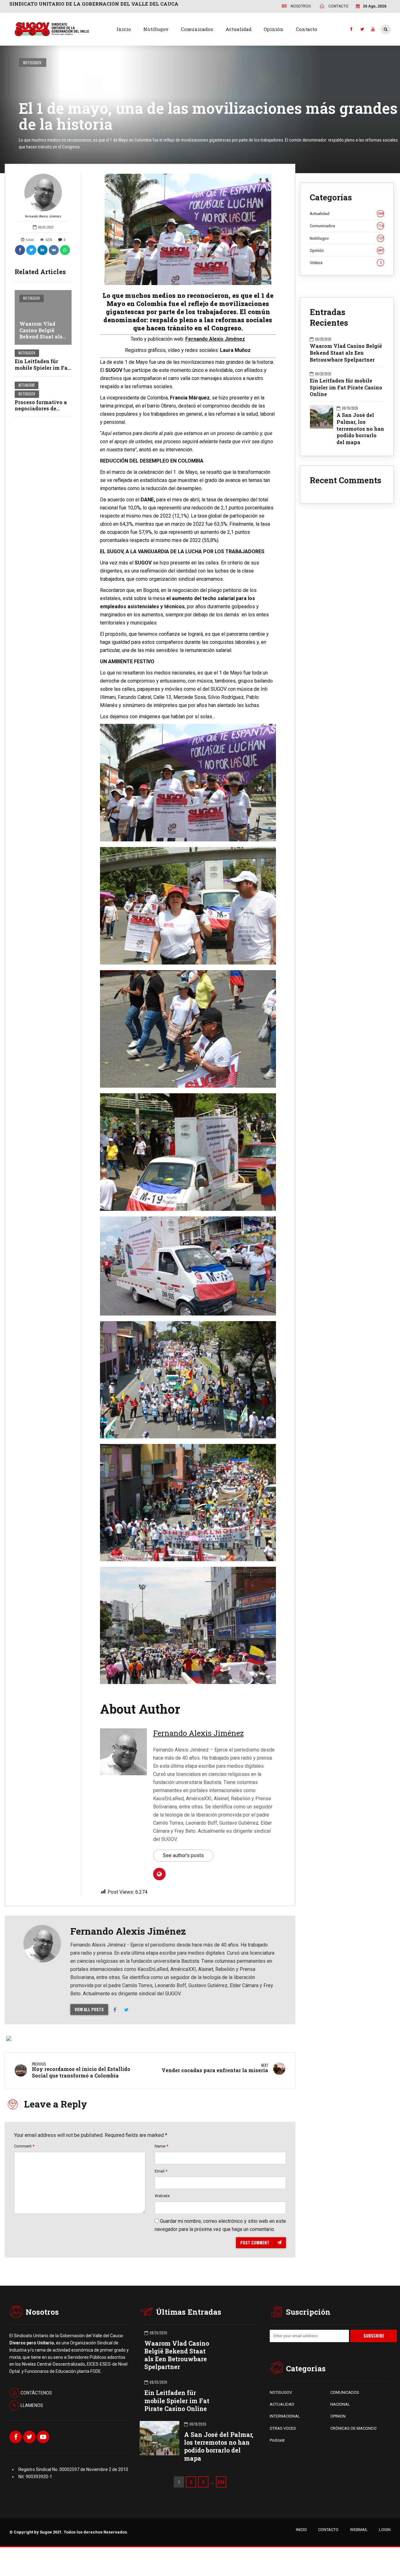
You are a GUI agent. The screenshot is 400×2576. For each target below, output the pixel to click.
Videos (346, 263)
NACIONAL (340, 2404)
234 (221, 2482)
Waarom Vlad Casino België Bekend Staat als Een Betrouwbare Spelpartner (41, 337)
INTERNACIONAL (285, 2416)
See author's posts (183, 1855)
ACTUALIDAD (282, 2404)
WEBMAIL (359, 2530)
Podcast (277, 2440)
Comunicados (197, 29)
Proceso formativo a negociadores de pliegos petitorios (41, 409)
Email (161, 2171)
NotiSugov (156, 29)
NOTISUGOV (281, 2392)
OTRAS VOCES (283, 2428)
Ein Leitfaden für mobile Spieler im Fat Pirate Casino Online (42, 368)
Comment (24, 2146)
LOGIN (385, 2530)
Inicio (124, 29)
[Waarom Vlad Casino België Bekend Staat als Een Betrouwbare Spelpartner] (43, 317)
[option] (188, 229)
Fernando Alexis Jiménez (43, 216)
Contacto (307, 29)
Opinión (274, 29)
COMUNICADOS (345, 2392)
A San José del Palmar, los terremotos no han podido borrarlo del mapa (360, 428)
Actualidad (239, 29)
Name (161, 2146)
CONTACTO (328, 2530)
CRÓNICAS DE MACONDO (353, 2428)
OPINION (338, 2416)
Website (162, 2196)
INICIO (301, 2530)
